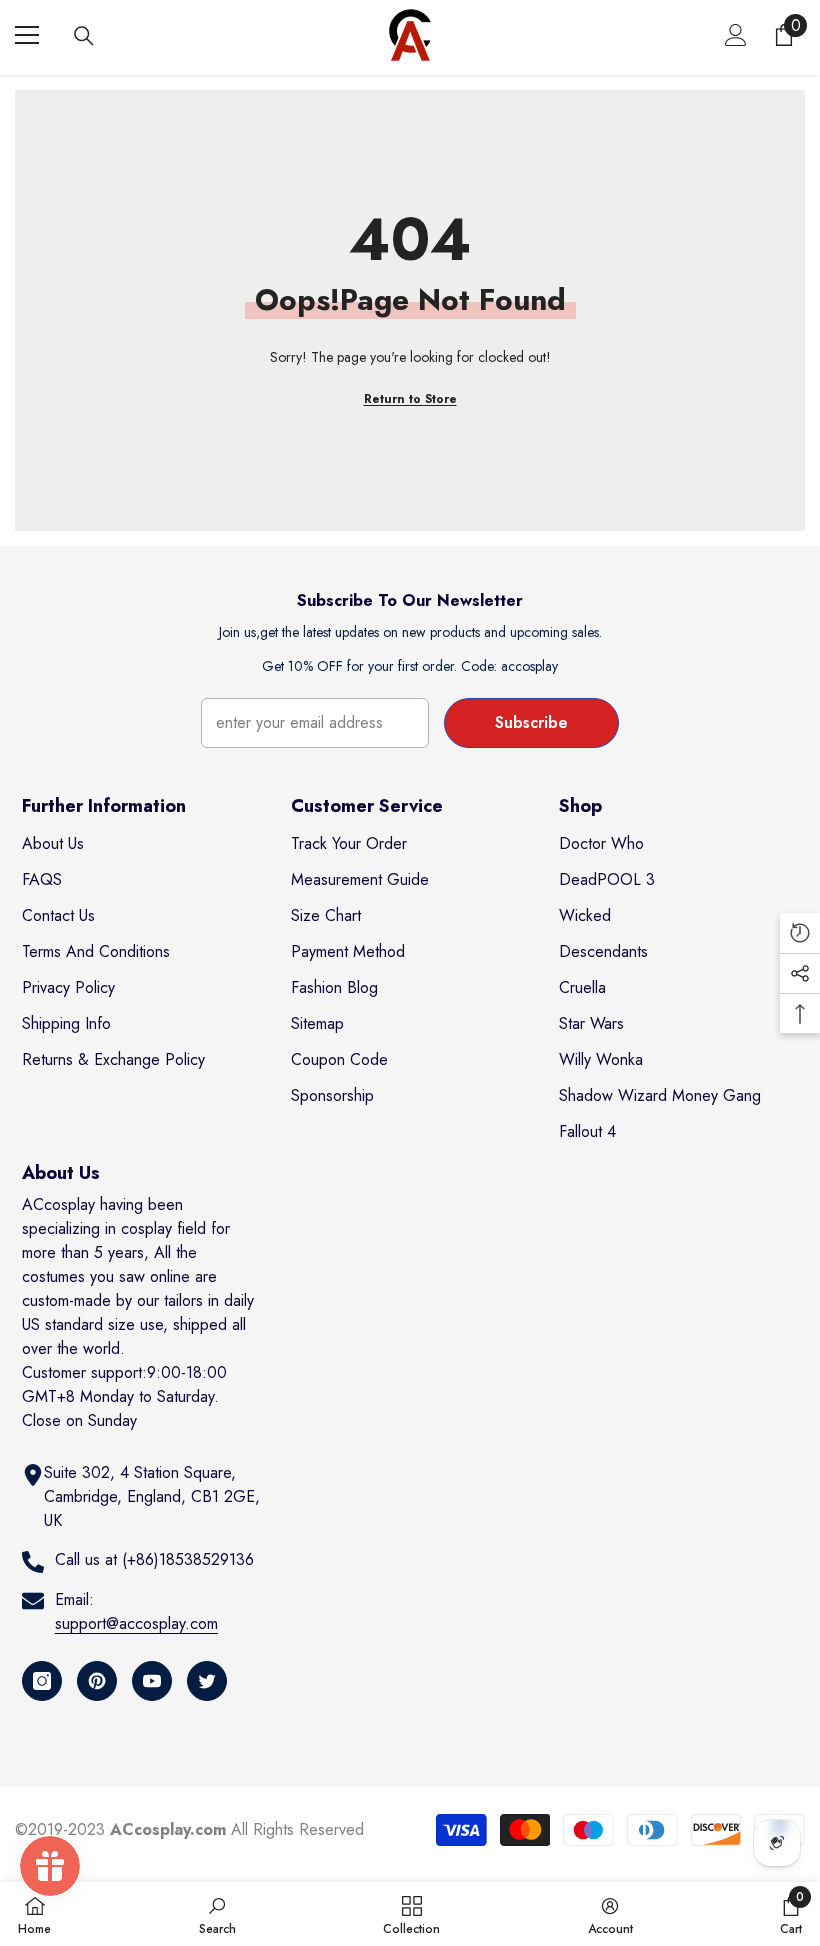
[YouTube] (152, 1681)
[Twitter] (207, 1681)
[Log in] (736, 35)
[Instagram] (42, 1681)
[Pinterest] (97, 1681)
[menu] (27, 35)
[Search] (84, 36)
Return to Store (410, 399)
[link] (217, 1914)
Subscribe (531, 722)
